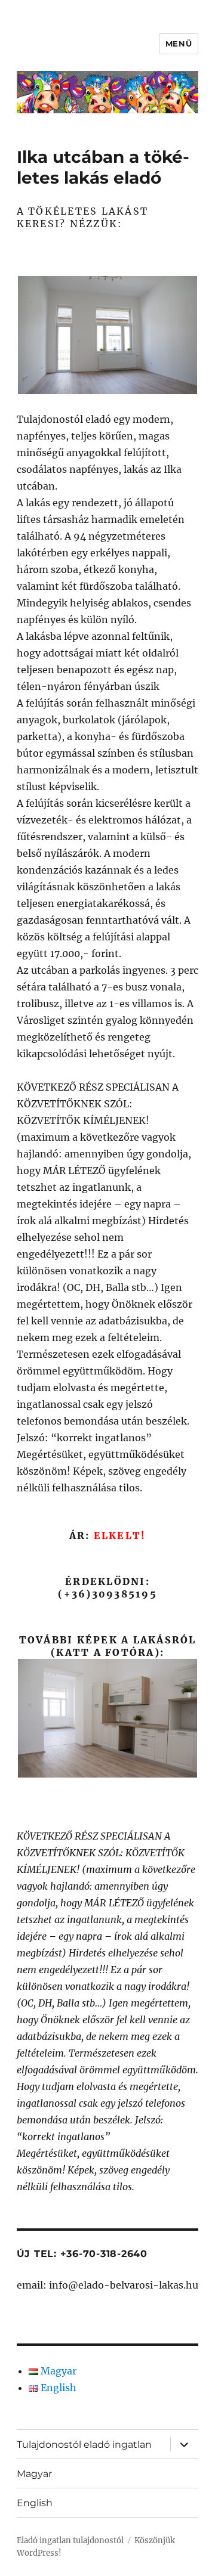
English (35, 2503)
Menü (179, 44)
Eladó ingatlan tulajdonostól (70, 2541)
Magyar (34, 2474)
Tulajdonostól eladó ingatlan (84, 2445)
